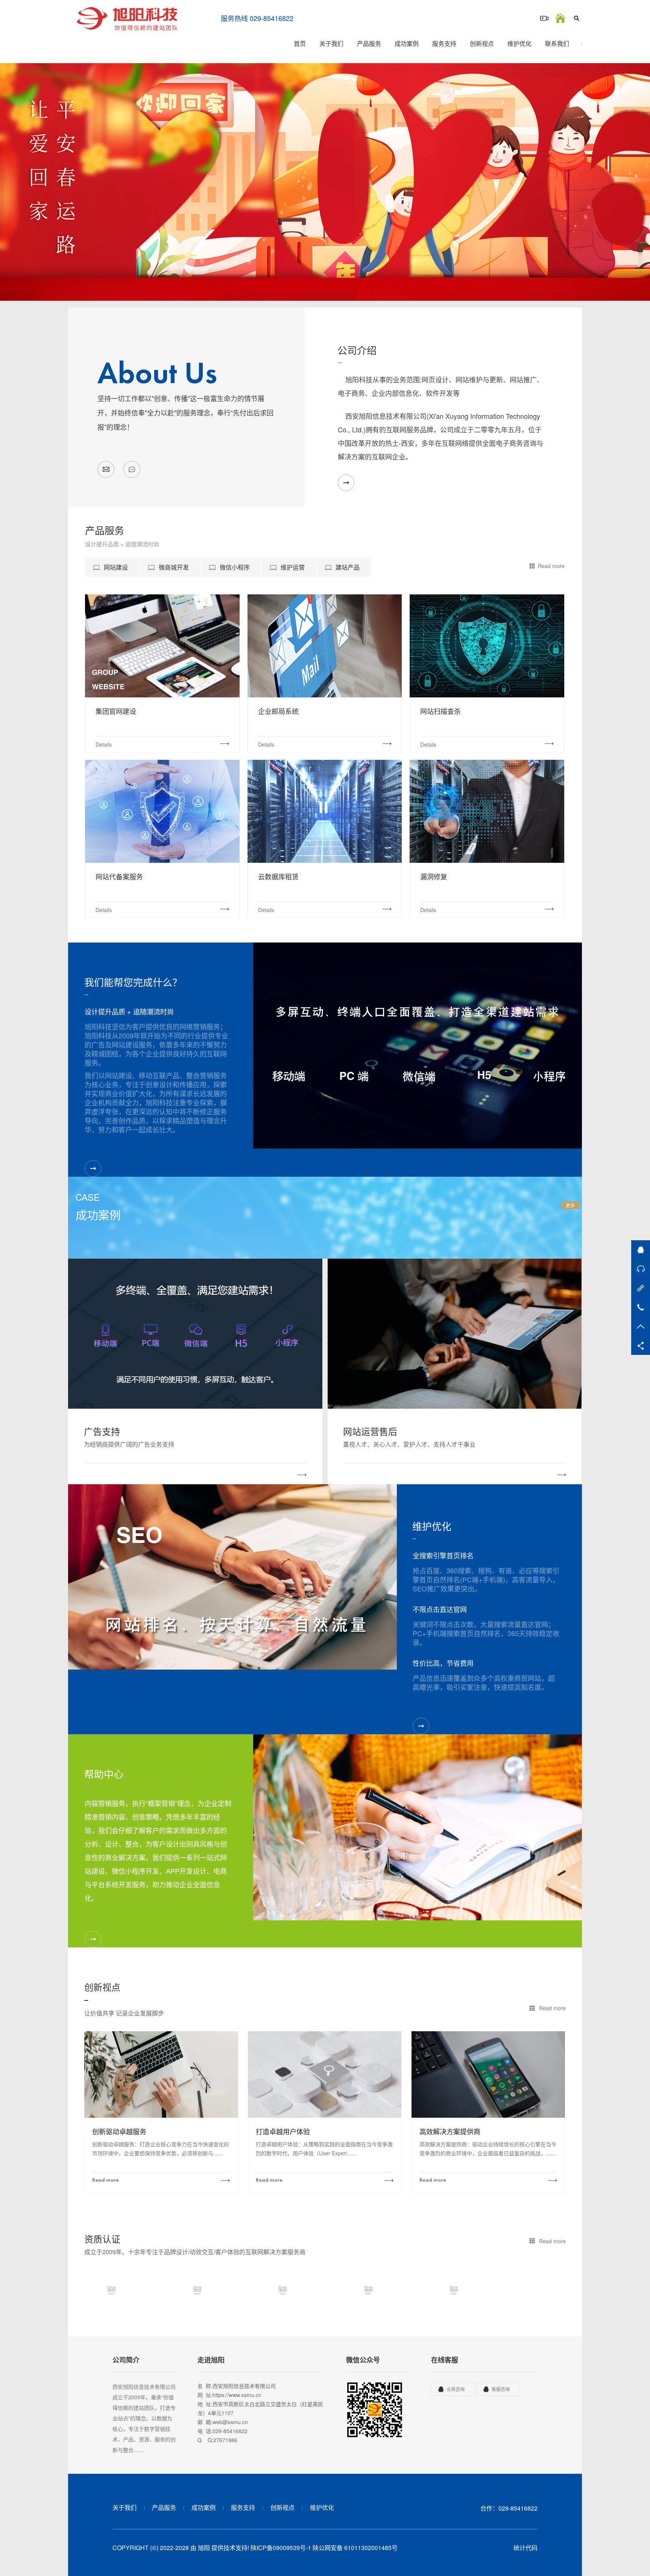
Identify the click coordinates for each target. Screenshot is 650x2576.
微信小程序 (235, 567)
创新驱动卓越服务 (119, 2132)
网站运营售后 (370, 1431)
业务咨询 (456, 2389)
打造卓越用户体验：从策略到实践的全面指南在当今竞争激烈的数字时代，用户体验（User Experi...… (324, 2149)
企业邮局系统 (278, 711)
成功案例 (407, 43)
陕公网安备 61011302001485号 (355, 2548)
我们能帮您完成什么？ (133, 982)
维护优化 (519, 43)
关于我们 (331, 43)
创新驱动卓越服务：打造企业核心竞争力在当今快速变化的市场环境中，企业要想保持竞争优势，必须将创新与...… (161, 2149)
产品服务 (369, 43)
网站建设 (116, 567)
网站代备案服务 (119, 876)
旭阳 (204, 2548)
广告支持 (102, 1431)
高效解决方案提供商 (450, 2132)
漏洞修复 (434, 876)
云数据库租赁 (278, 876)
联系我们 (557, 43)
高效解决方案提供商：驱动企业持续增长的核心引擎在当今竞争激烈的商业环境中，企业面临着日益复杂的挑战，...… (488, 2149)
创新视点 (482, 43)
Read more (551, 566)
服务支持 (444, 43)
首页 (300, 43)
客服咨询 (501, 2389)
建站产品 (348, 567)
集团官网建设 (116, 711)
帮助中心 (104, 1774)
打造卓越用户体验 (283, 2132)
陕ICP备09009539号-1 (281, 2548)
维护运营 (293, 567)
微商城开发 (174, 567)
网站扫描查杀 (440, 711)
